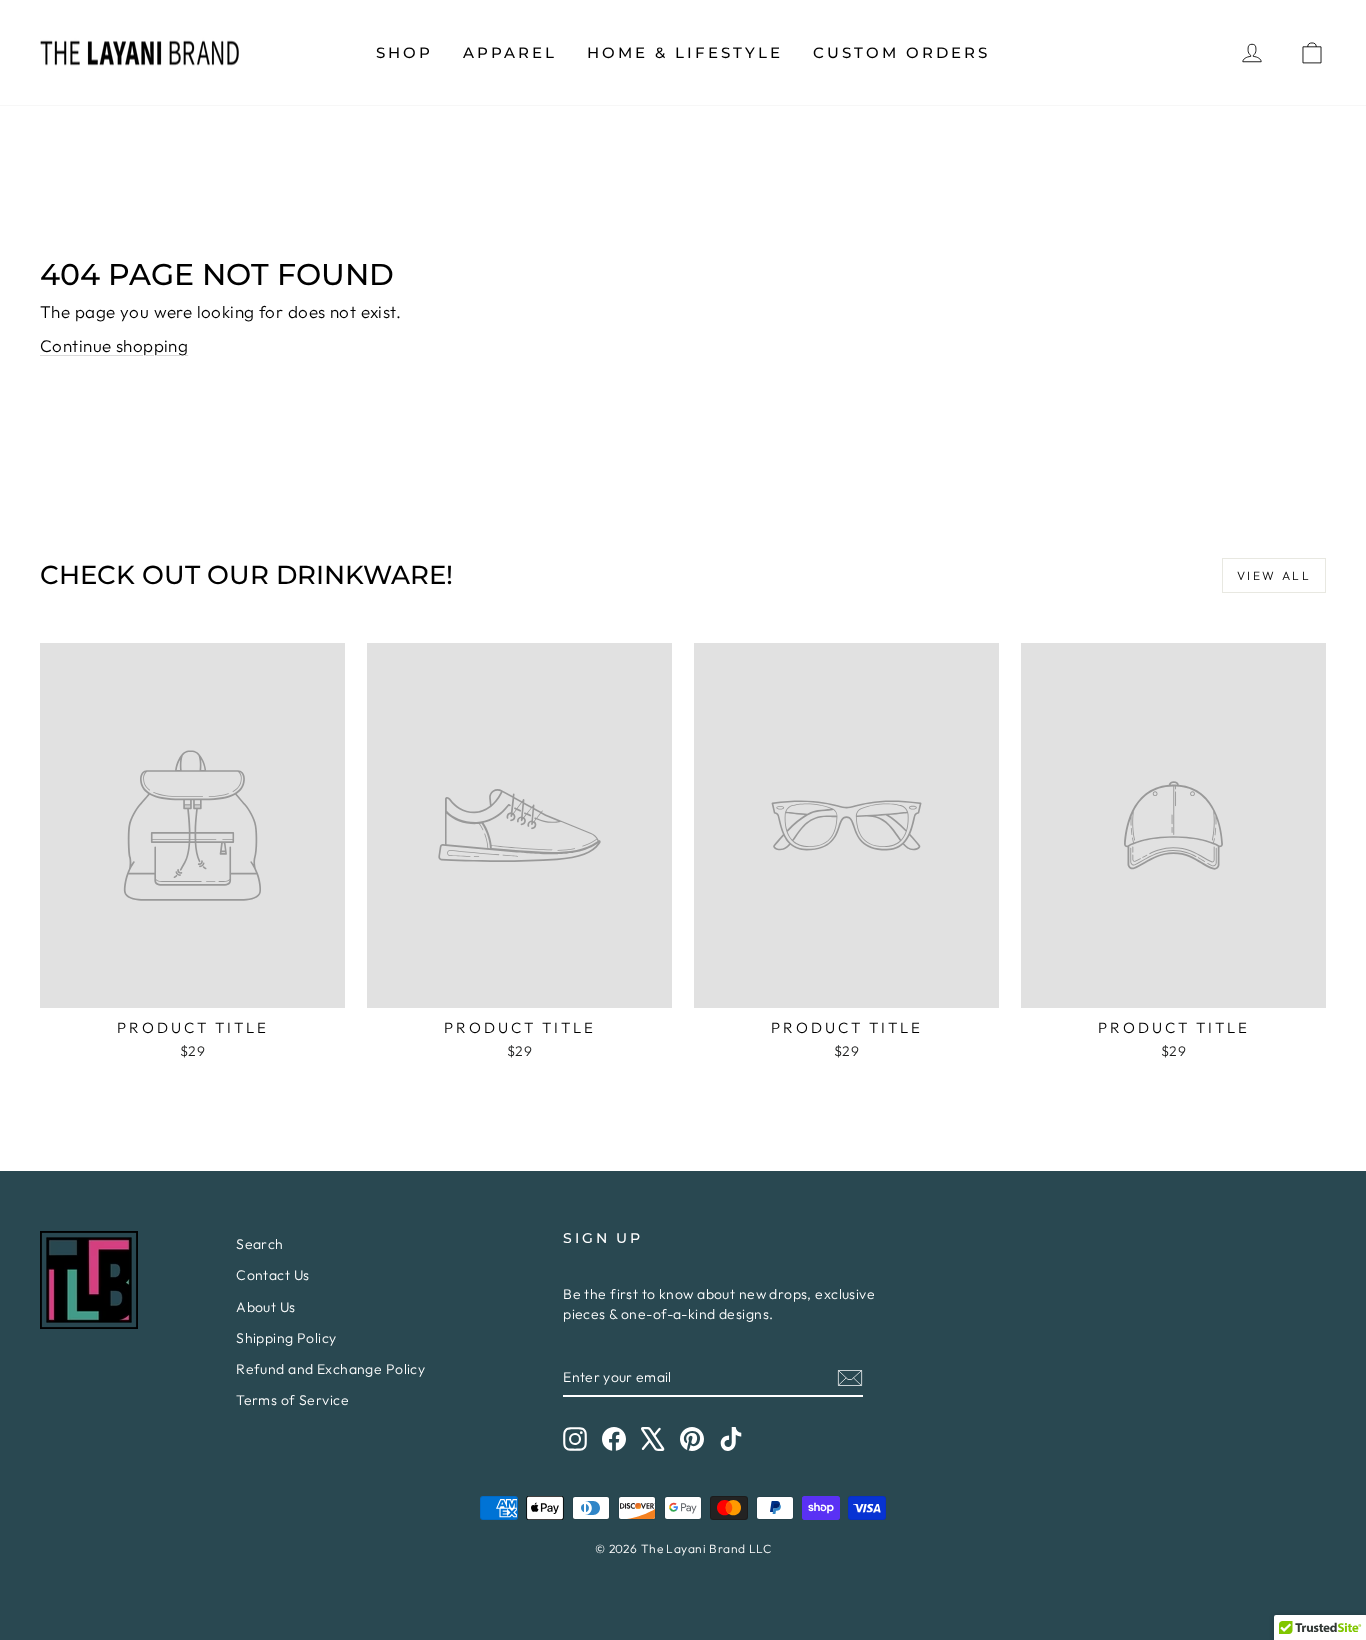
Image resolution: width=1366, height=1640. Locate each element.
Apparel (510, 52)
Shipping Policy (286, 1338)
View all (1274, 575)
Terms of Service (292, 1400)
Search (260, 1244)
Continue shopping (114, 345)
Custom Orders (901, 52)
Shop (404, 52)
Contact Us (272, 1275)
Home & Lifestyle (685, 52)
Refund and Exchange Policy (330, 1369)
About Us (265, 1307)
